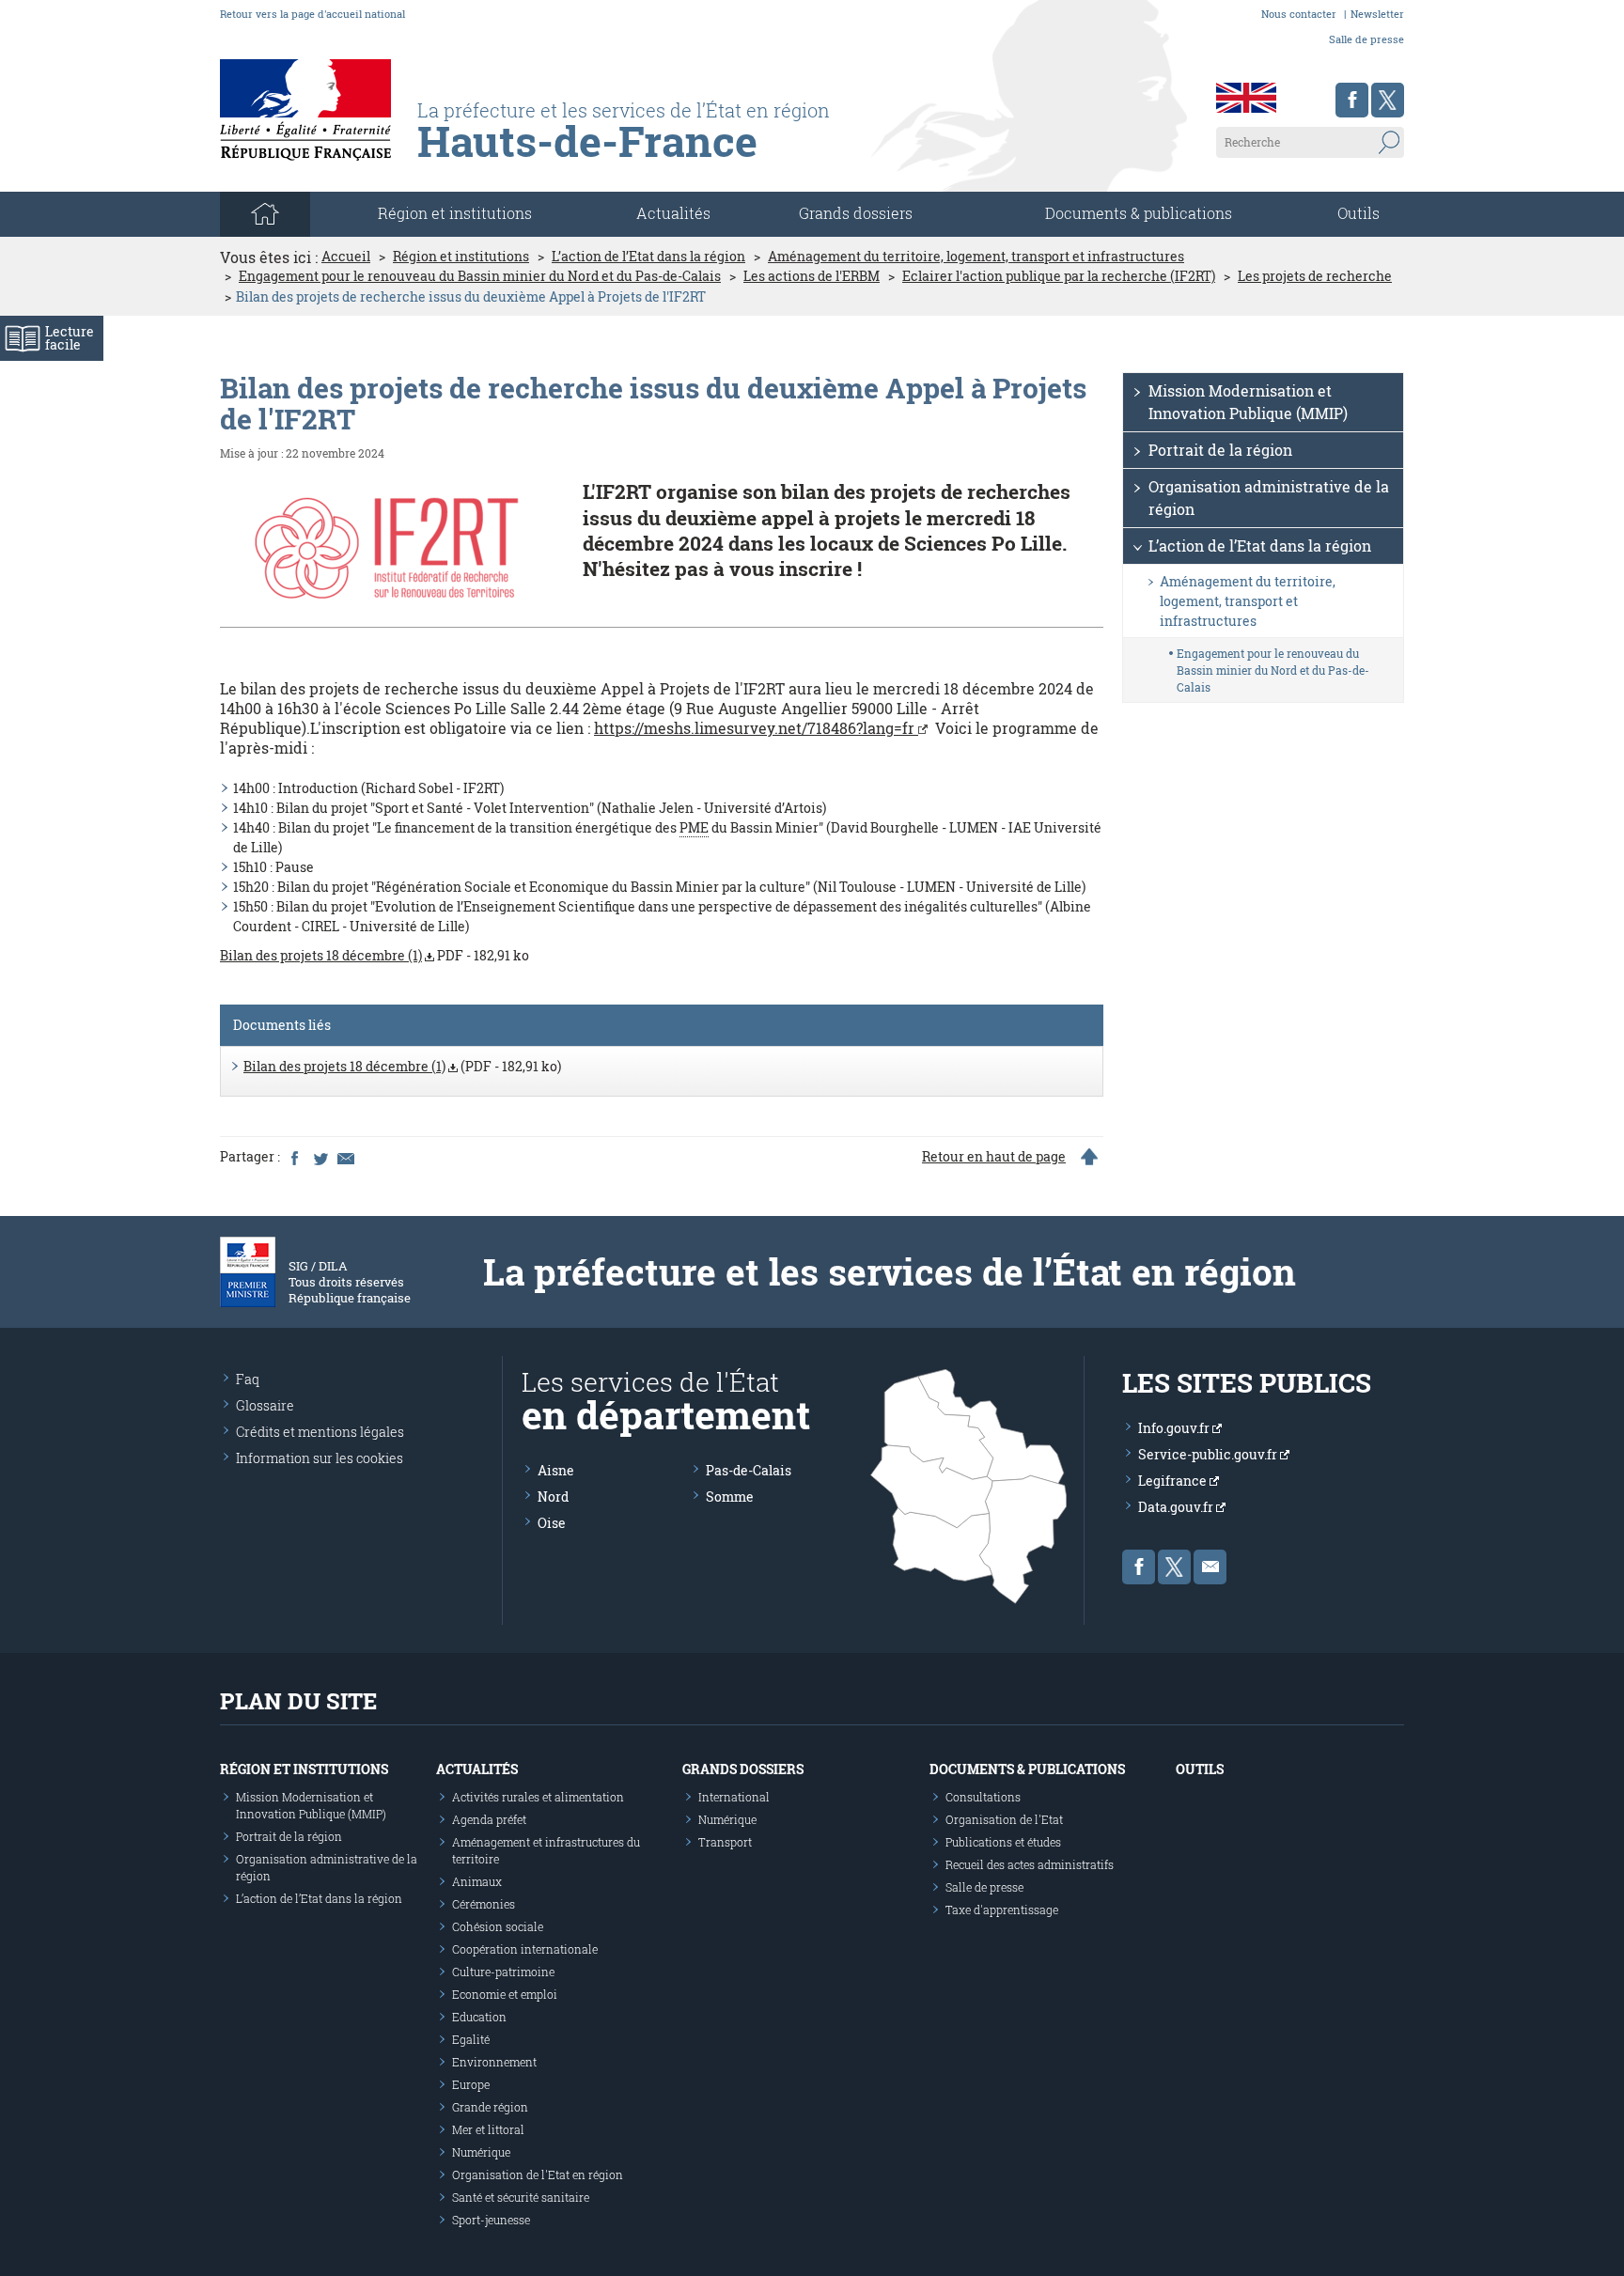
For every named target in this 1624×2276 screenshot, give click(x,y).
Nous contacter (1299, 14)
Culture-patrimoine (503, 1972)
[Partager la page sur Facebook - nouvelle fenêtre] (294, 1157)
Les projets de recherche (1315, 276)
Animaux (477, 1881)
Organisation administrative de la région (1269, 498)
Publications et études (1003, 1842)
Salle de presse (1366, 39)
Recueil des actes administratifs (1030, 1864)
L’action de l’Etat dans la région (648, 257)
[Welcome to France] (1246, 98)
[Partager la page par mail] (345, 1157)
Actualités (673, 213)
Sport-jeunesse (491, 2220)
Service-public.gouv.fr (1209, 1454)
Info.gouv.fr (1175, 1428)
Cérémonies (484, 1904)
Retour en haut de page (994, 1157)
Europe (471, 2084)
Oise (552, 1523)
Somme (730, 1497)
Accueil (346, 257)
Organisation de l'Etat (1004, 1819)
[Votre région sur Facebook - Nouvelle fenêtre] (1352, 100)
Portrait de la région (1220, 450)
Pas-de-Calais (749, 1470)
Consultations (983, 1797)
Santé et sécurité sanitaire (521, 2197)
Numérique (481, 2152)
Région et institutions (461, 257)
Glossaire (265, 1405)
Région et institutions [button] (455, 213)
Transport (725, 1842)
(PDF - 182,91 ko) (402, 1066)
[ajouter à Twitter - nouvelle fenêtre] (320, 1157)
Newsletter (1377, 14)
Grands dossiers (856, 213)
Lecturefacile (70, 338)
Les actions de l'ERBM (812, 276)
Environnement (494, 2062)
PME (694, 827)
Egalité (471, 2039)
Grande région (490, 2107)
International (734, 1797)
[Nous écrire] (1210, 1567)
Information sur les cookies (320, 1458)
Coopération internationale (525, 1949)
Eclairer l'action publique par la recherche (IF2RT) (1059, 276)
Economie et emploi (505, 1994)
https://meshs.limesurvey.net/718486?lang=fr (756, 728)
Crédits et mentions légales (320, 1432)
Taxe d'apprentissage (1002, 1910)
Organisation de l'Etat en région (538, 2175)
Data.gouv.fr (1177, 1507)
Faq (248, 1379)
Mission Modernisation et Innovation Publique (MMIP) (1248, 402)
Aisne (556, 1470)
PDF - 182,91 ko (375, 955)
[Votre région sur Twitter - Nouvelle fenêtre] (1388, 100)
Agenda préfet (489, 1819)
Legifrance (1174, 1481)
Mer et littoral (488, 2129)
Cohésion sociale (498, 1926)
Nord (553, 1497)
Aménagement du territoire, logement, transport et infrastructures (976, 257)
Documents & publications (1139, 213)
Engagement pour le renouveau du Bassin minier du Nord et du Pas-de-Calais (480, 276)
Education (479, 2017)
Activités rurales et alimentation (538, 1797)
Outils (1359, 213)
